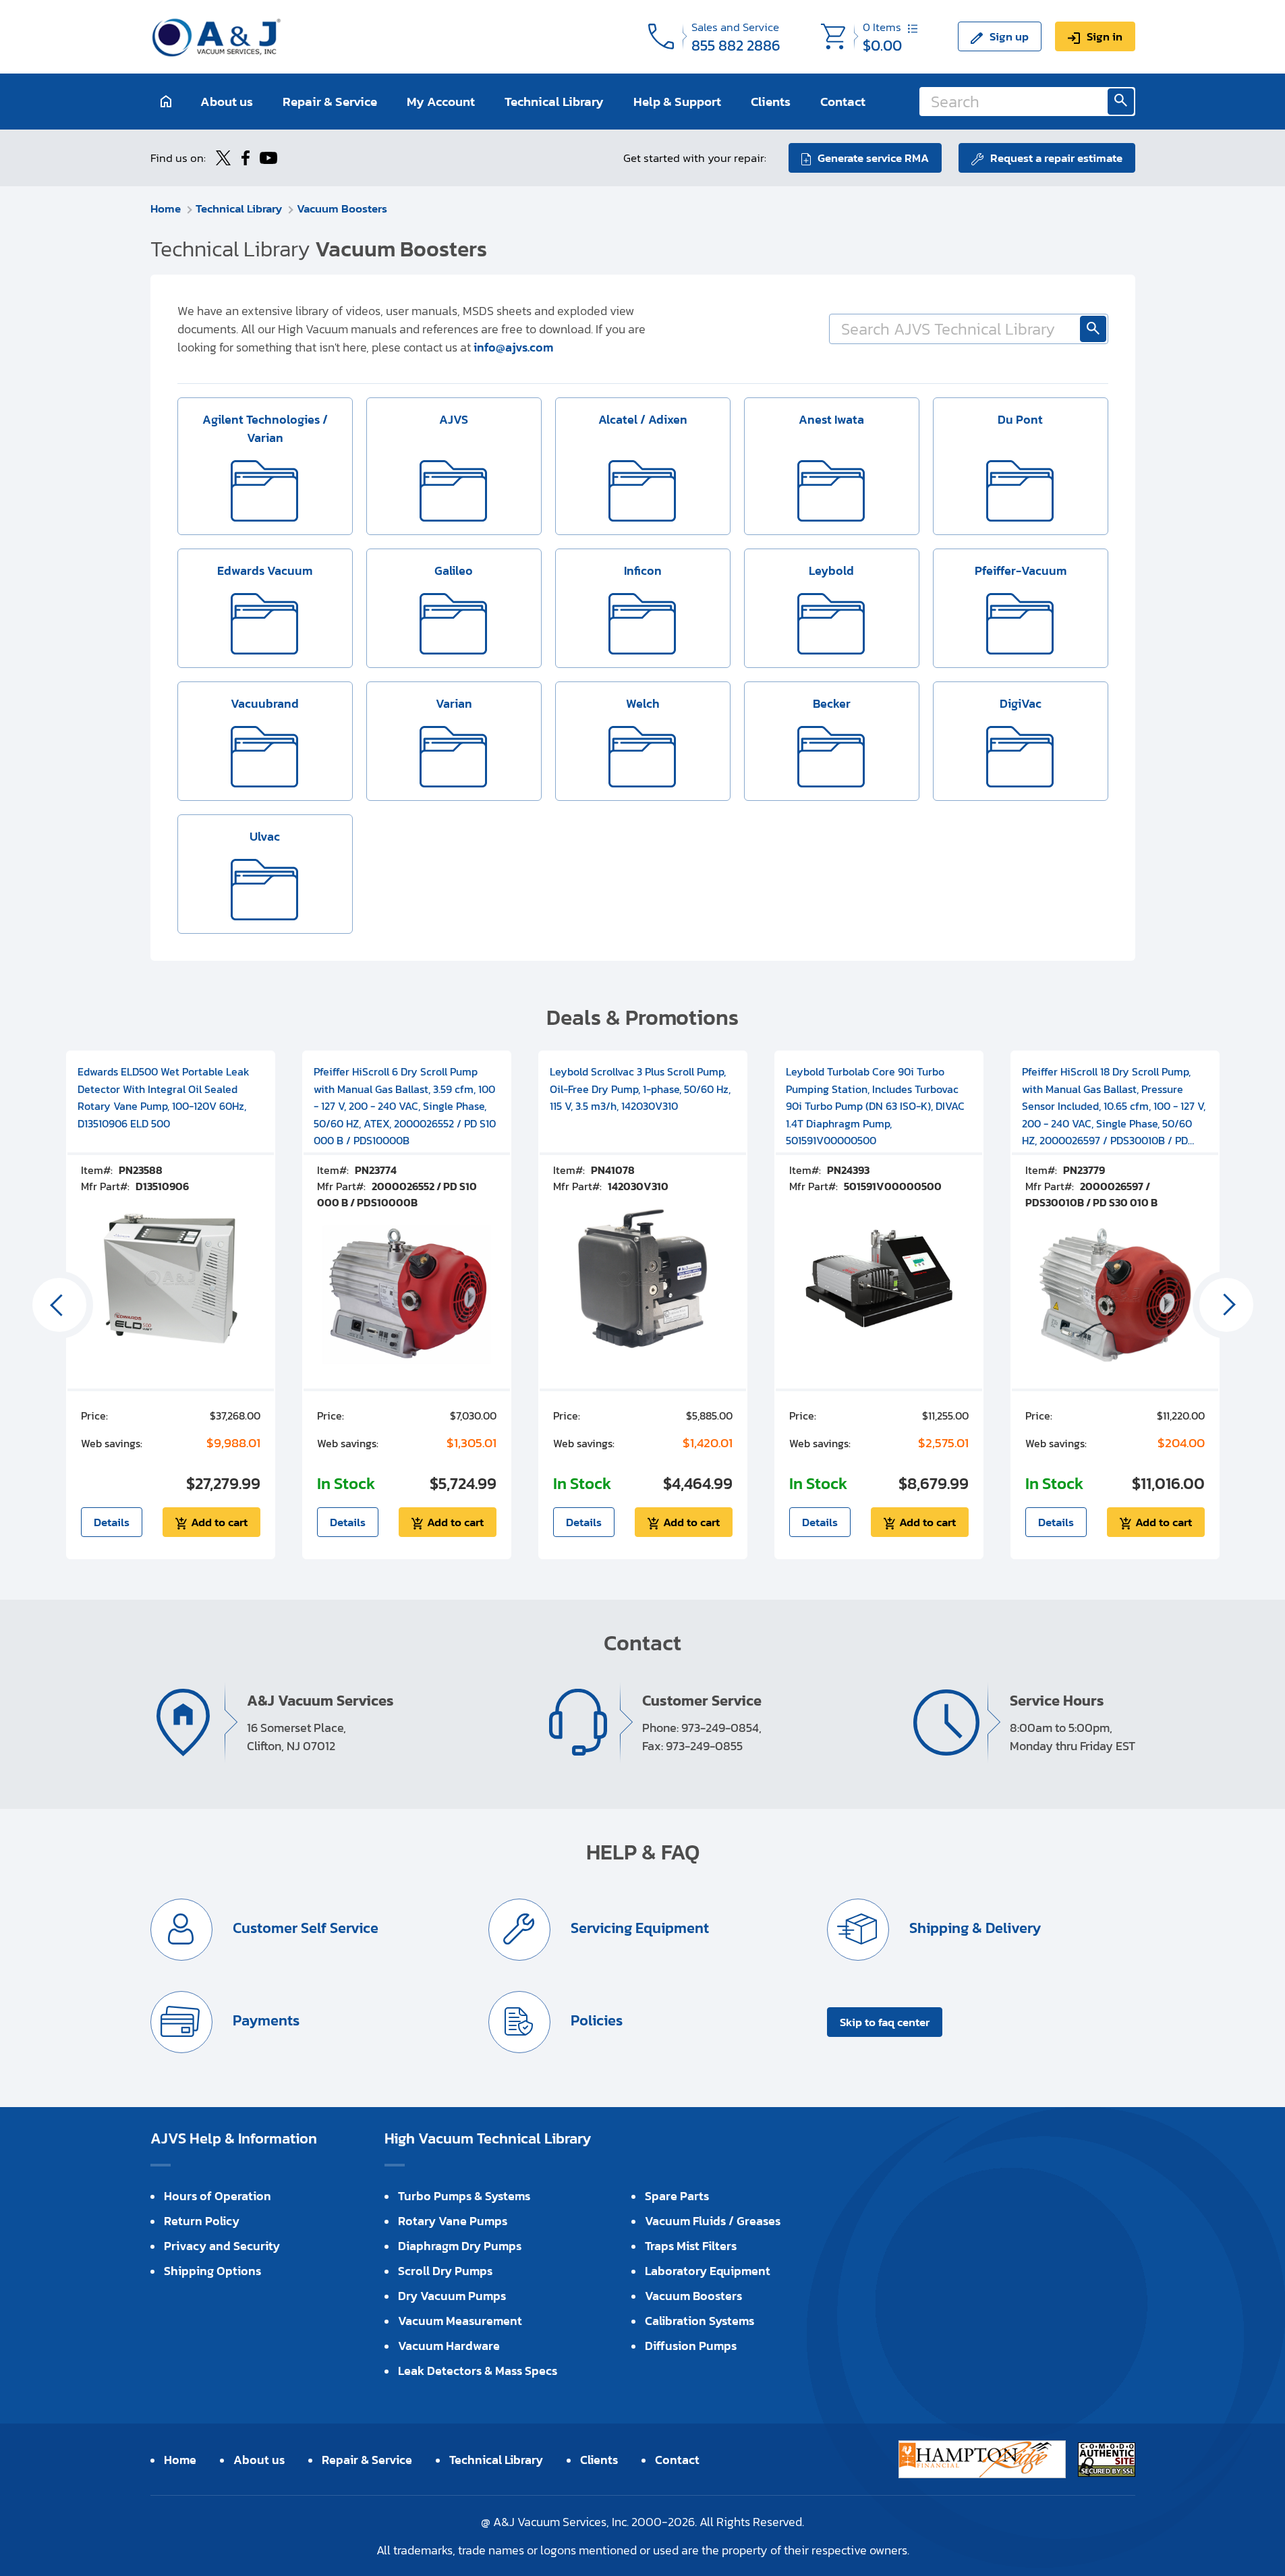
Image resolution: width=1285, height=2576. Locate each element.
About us (227, 102)
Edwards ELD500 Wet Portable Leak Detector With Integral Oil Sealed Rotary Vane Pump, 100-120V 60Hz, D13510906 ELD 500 (164, 1097)
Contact (843, 102)
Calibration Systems (699, 2321)
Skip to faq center (885, 2022)
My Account (441, 102)
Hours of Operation (218, 2196)
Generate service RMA (873, 158)
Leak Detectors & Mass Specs (478, 2371)
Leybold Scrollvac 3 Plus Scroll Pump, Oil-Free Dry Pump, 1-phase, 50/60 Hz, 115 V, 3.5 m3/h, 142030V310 (640, 1089)
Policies (595, 2020)
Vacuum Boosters (342, 208)
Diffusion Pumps (691, 2346)
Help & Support (677, 102)
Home (166, 208)
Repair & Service (330, 102)
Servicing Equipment (638, 1928)
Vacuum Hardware (449, 2346)
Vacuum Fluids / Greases (713, 2221)
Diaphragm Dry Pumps (460, 2246)
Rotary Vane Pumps (453, 2221)
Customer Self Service (304, 1928)
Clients (771, 102)
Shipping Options (212, 2271)
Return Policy (202, 2221)
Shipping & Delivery (973, 1928)
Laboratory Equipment (708, 2271)
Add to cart (219, 1522)
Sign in (1105, 36)
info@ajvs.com (513, 347)
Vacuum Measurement (460, 2321)
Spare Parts (677, 2196)
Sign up (1009, 36)
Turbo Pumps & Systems (464, 2196)
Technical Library (554, 102)
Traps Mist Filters (691, 2246)
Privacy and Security (222, 2246)
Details (112, 1522)
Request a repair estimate (1056, 158)
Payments (264, 2020)
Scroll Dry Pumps (445, 2271)
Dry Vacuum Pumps (452, 2296)
